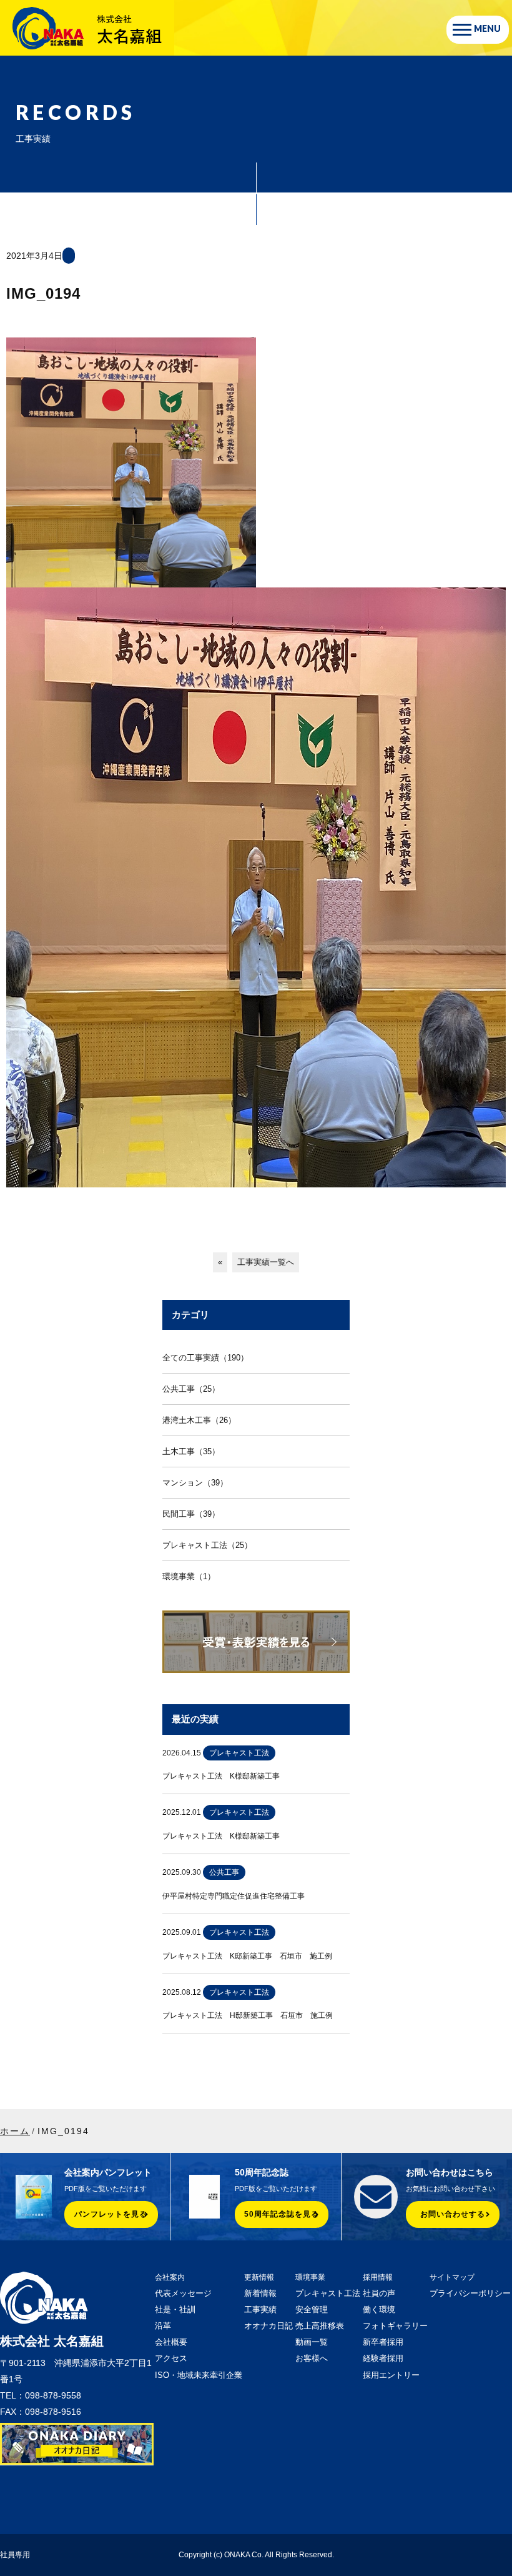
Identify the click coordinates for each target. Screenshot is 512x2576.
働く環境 (379, 2309)
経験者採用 (383, 2358)
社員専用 (15, 2555)
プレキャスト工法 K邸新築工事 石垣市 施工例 (247, 1956)
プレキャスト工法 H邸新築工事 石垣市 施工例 (248, 2015)
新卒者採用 (383, 2342)
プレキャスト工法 (328, 2293)
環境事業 (310, 2277)
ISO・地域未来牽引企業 (199, 2375)
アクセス (171, 2358)
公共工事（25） (191, 1389)
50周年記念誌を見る (282, 2214)
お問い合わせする (453, 2214)
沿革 (163, 2326)
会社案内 (170, 2277)
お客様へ (312, 2358)
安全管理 (312, 2309)
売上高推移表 (320, 2326)
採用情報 (378, 2277)
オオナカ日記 (268, 2326)
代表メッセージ (183, 2293)
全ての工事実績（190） (205, 1358)
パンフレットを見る (111, 2214)
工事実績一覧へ (266, 1262)
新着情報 (260, 2293)
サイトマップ (452, 2277)
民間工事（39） (191, 1514)
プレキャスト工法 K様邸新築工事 (221, 1776)
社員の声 (379, 2293)
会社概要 (171, 2342)
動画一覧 (312, 2342)
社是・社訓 (175, 2309)
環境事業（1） (189, 1576)
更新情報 (259, 2277)
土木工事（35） (191, 1451)
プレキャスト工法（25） (207, 1545)
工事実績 (260, 2309)
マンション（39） (195, 1483)
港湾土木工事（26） (199, 1420)
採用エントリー (391, 2375)
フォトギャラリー (395, 2326)
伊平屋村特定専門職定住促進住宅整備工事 (234, 1896)
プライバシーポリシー (470, 2293)
